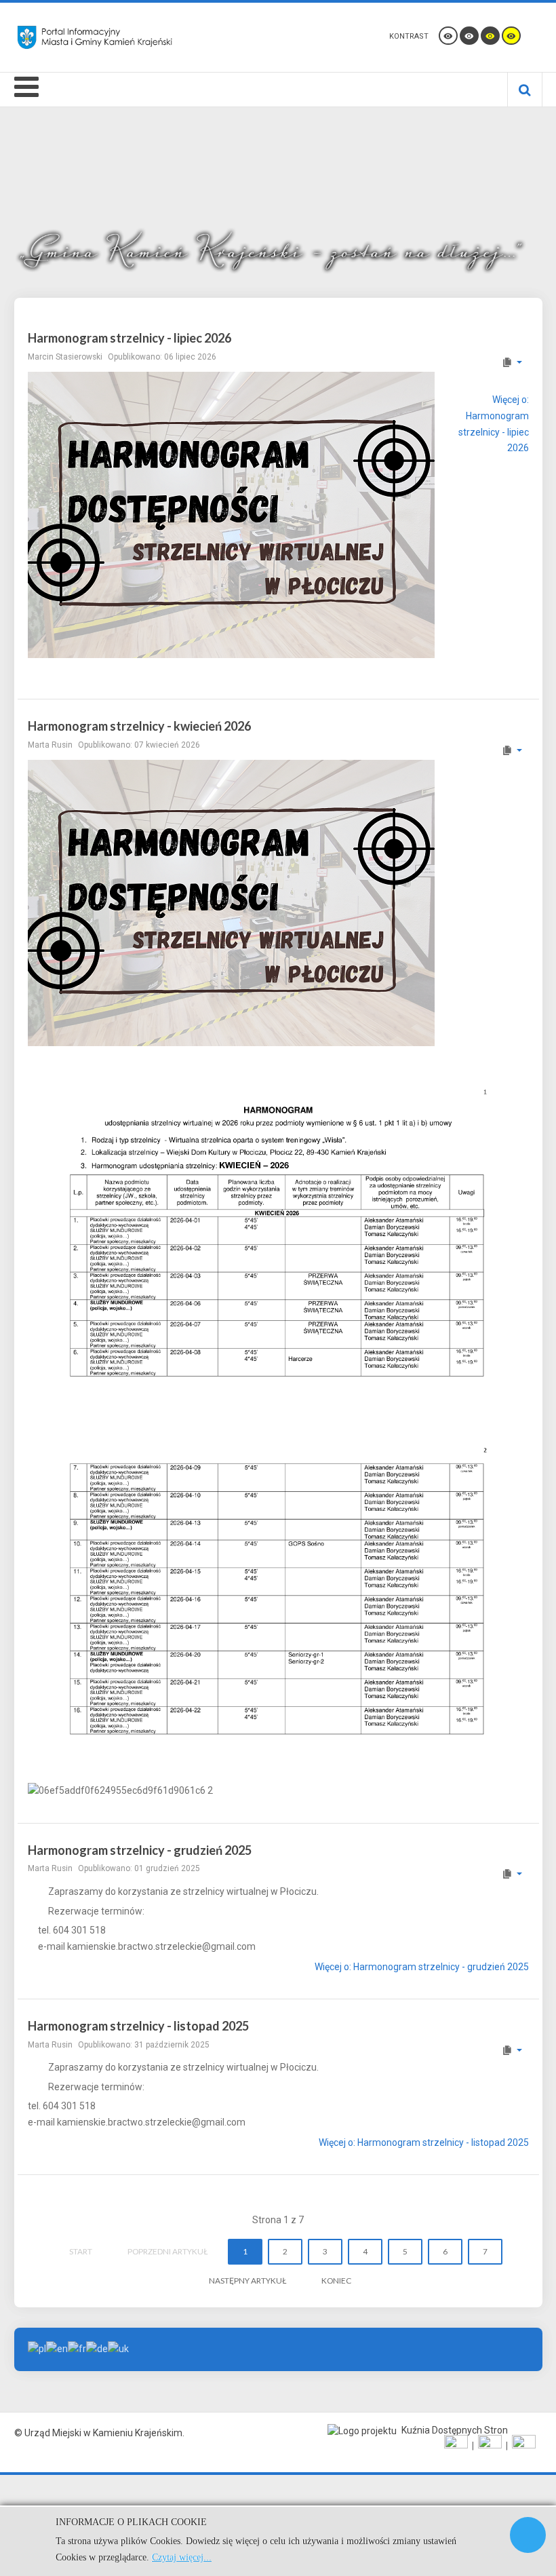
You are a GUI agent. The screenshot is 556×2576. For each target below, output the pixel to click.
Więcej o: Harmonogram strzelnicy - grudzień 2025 (422, 1967)
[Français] (77, 2349)
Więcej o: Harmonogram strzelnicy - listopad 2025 (424, 2142)
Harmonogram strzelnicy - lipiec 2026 (130, 338)
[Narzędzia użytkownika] (512, 362)
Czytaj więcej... (182, 2557)
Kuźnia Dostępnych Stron (454, 2430)
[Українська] (118, 2349)
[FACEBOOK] (456, 2446)
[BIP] (524, 2446)
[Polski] (37, 2349)
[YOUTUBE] (490, 2446)
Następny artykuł (247, 2281)
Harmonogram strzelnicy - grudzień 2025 (140, 1850)
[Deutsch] (97, 2349)
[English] (57, 2349)
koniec (336, 2281)
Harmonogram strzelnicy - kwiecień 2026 (139, 726)
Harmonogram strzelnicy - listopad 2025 (138, 2026)
